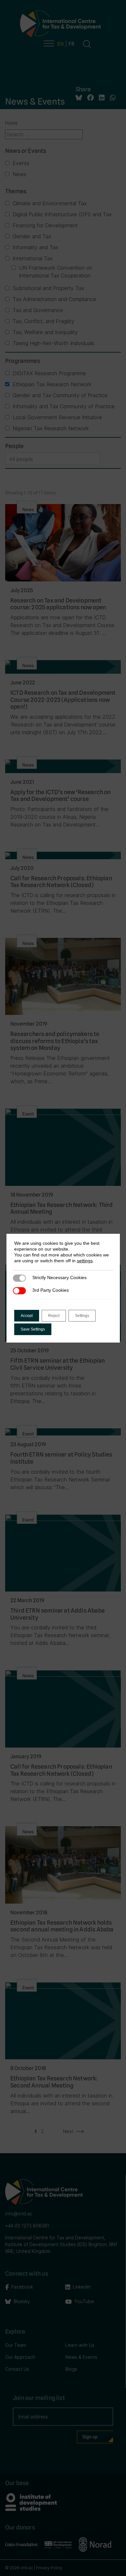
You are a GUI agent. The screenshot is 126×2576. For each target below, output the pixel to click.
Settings (82, 1316)
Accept (27, 1316)
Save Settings (33, 1329)
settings (85, 1261)
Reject (54, 1316)
